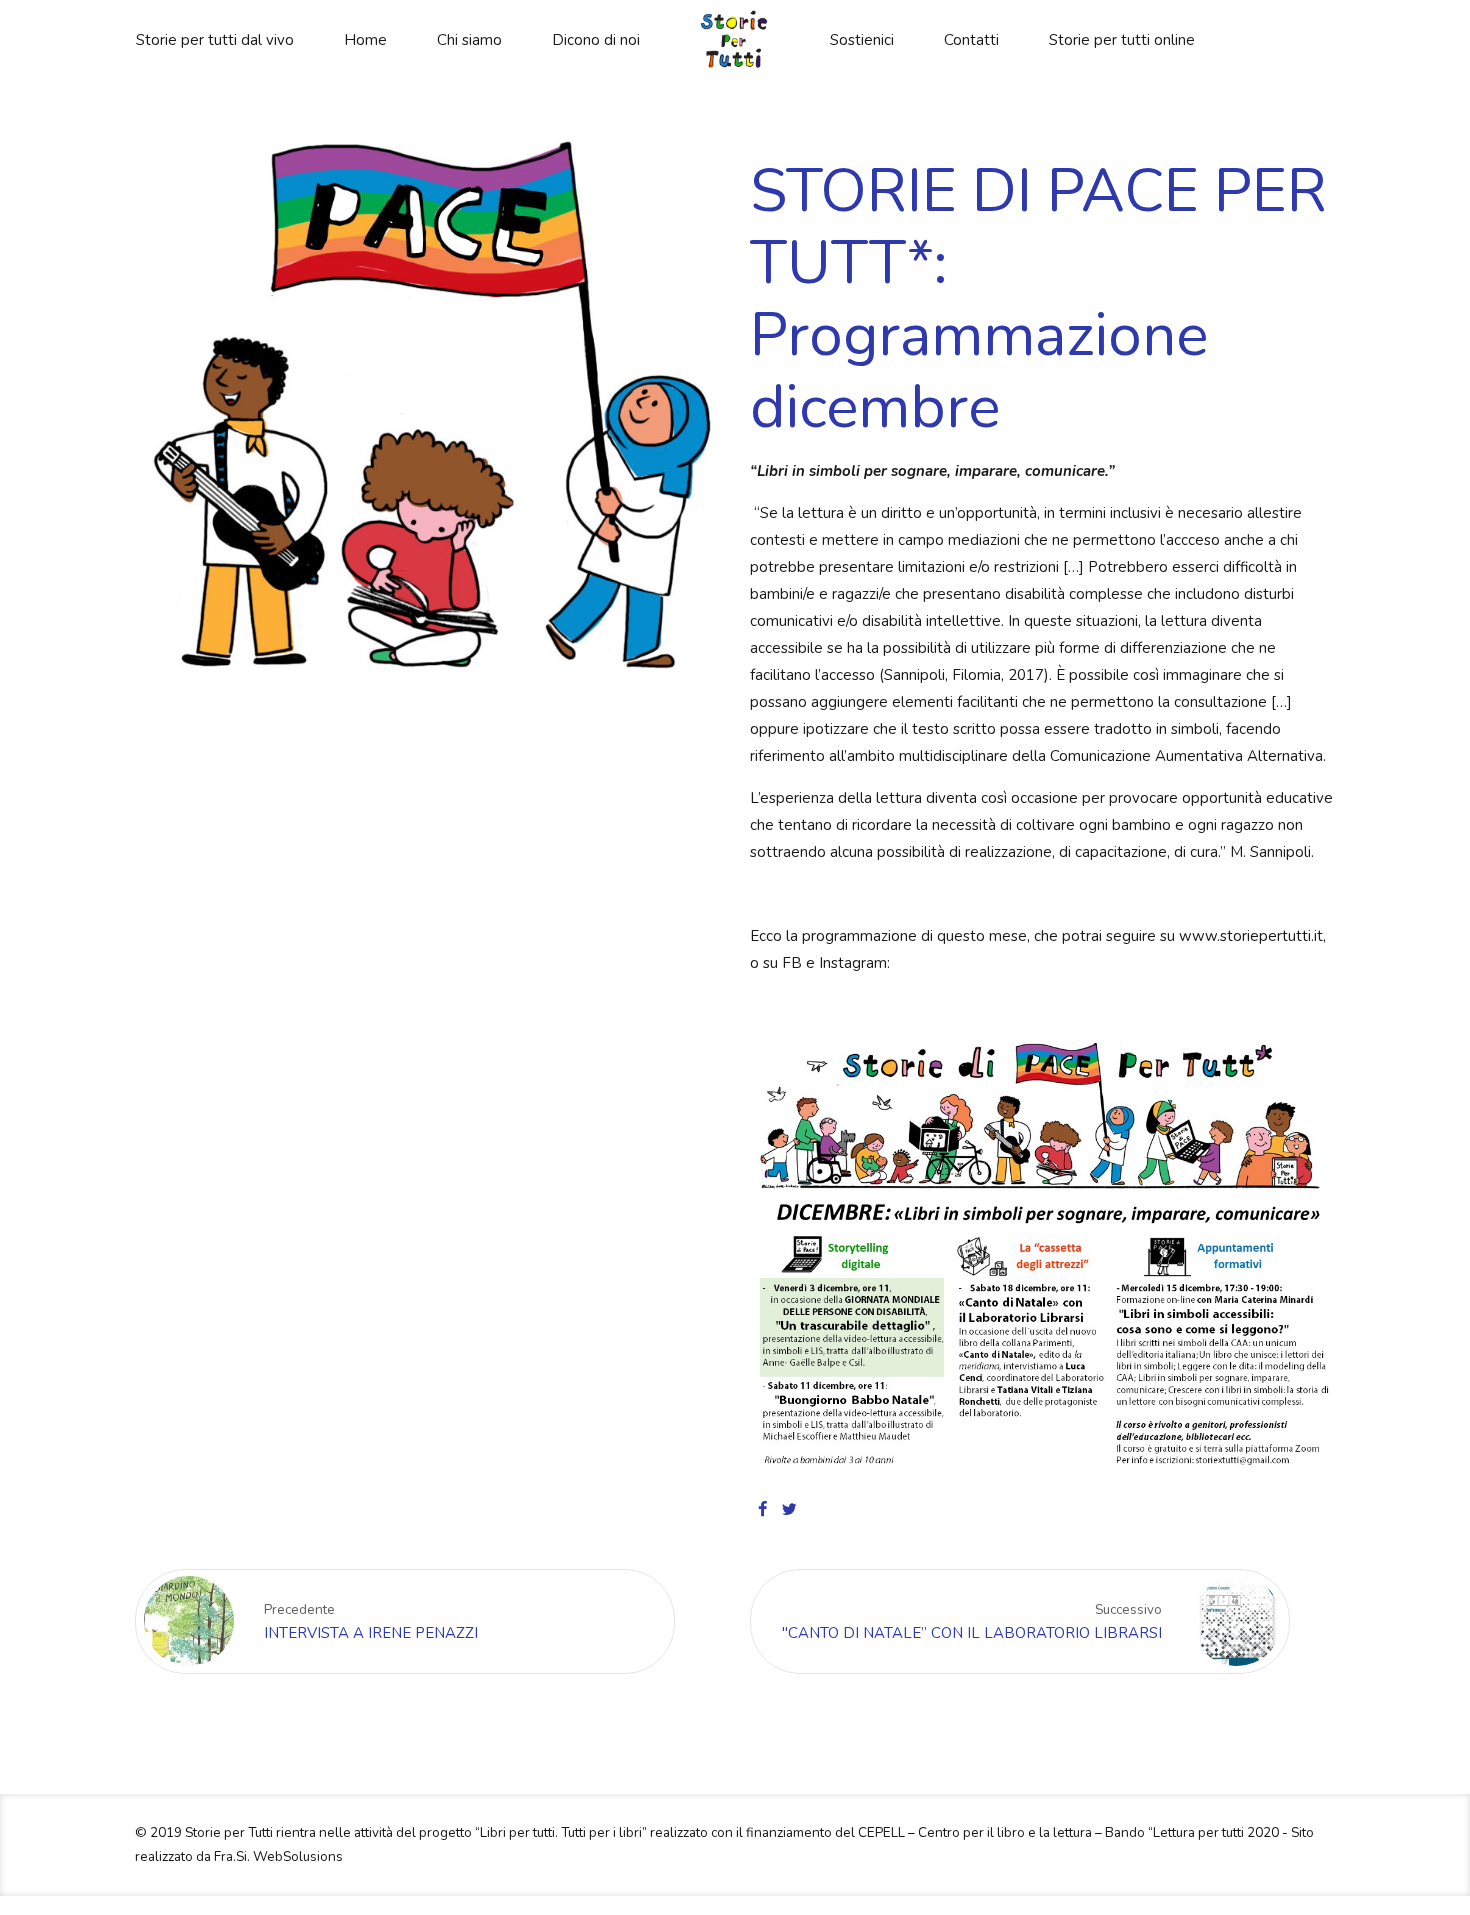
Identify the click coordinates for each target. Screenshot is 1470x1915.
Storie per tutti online (1122, 40)
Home (365, 40)
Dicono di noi (596, 40)
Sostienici (862, 40)
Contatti (971, 40)
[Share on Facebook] (762, 1509)
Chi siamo (469, 40)
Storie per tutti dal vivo (215, 40)
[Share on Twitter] (789, 1509)
